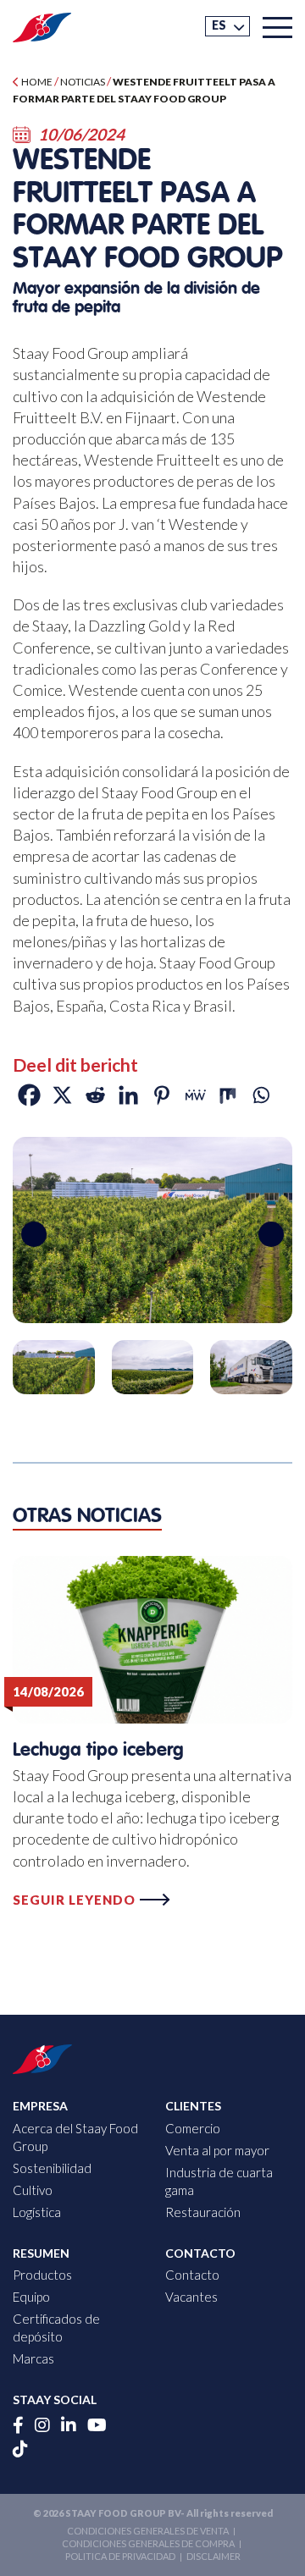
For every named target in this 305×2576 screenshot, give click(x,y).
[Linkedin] (128, 1095)
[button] (227, 26)
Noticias (83, 82)
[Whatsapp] (261, 1095)
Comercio (193, 2128)
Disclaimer (213, 2556)
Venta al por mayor (217, 2150)
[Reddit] (95, 1095)
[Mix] (227, 1095)
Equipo (31, 2297)
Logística (37, 2212)
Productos (42, 2275)
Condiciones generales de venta (148, 2531)
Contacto (192, 2275)
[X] (62, 1095)
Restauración (203, 2212)
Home (36, 82)
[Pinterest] (161, 1095)
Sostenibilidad (52, 2168)
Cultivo (33, 2190)
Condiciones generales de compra (148, 2543)
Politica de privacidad (120, 2556)
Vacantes (191, 2297)
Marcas (33, 2358)
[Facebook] (29, 1095)
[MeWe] (194, 1095)
